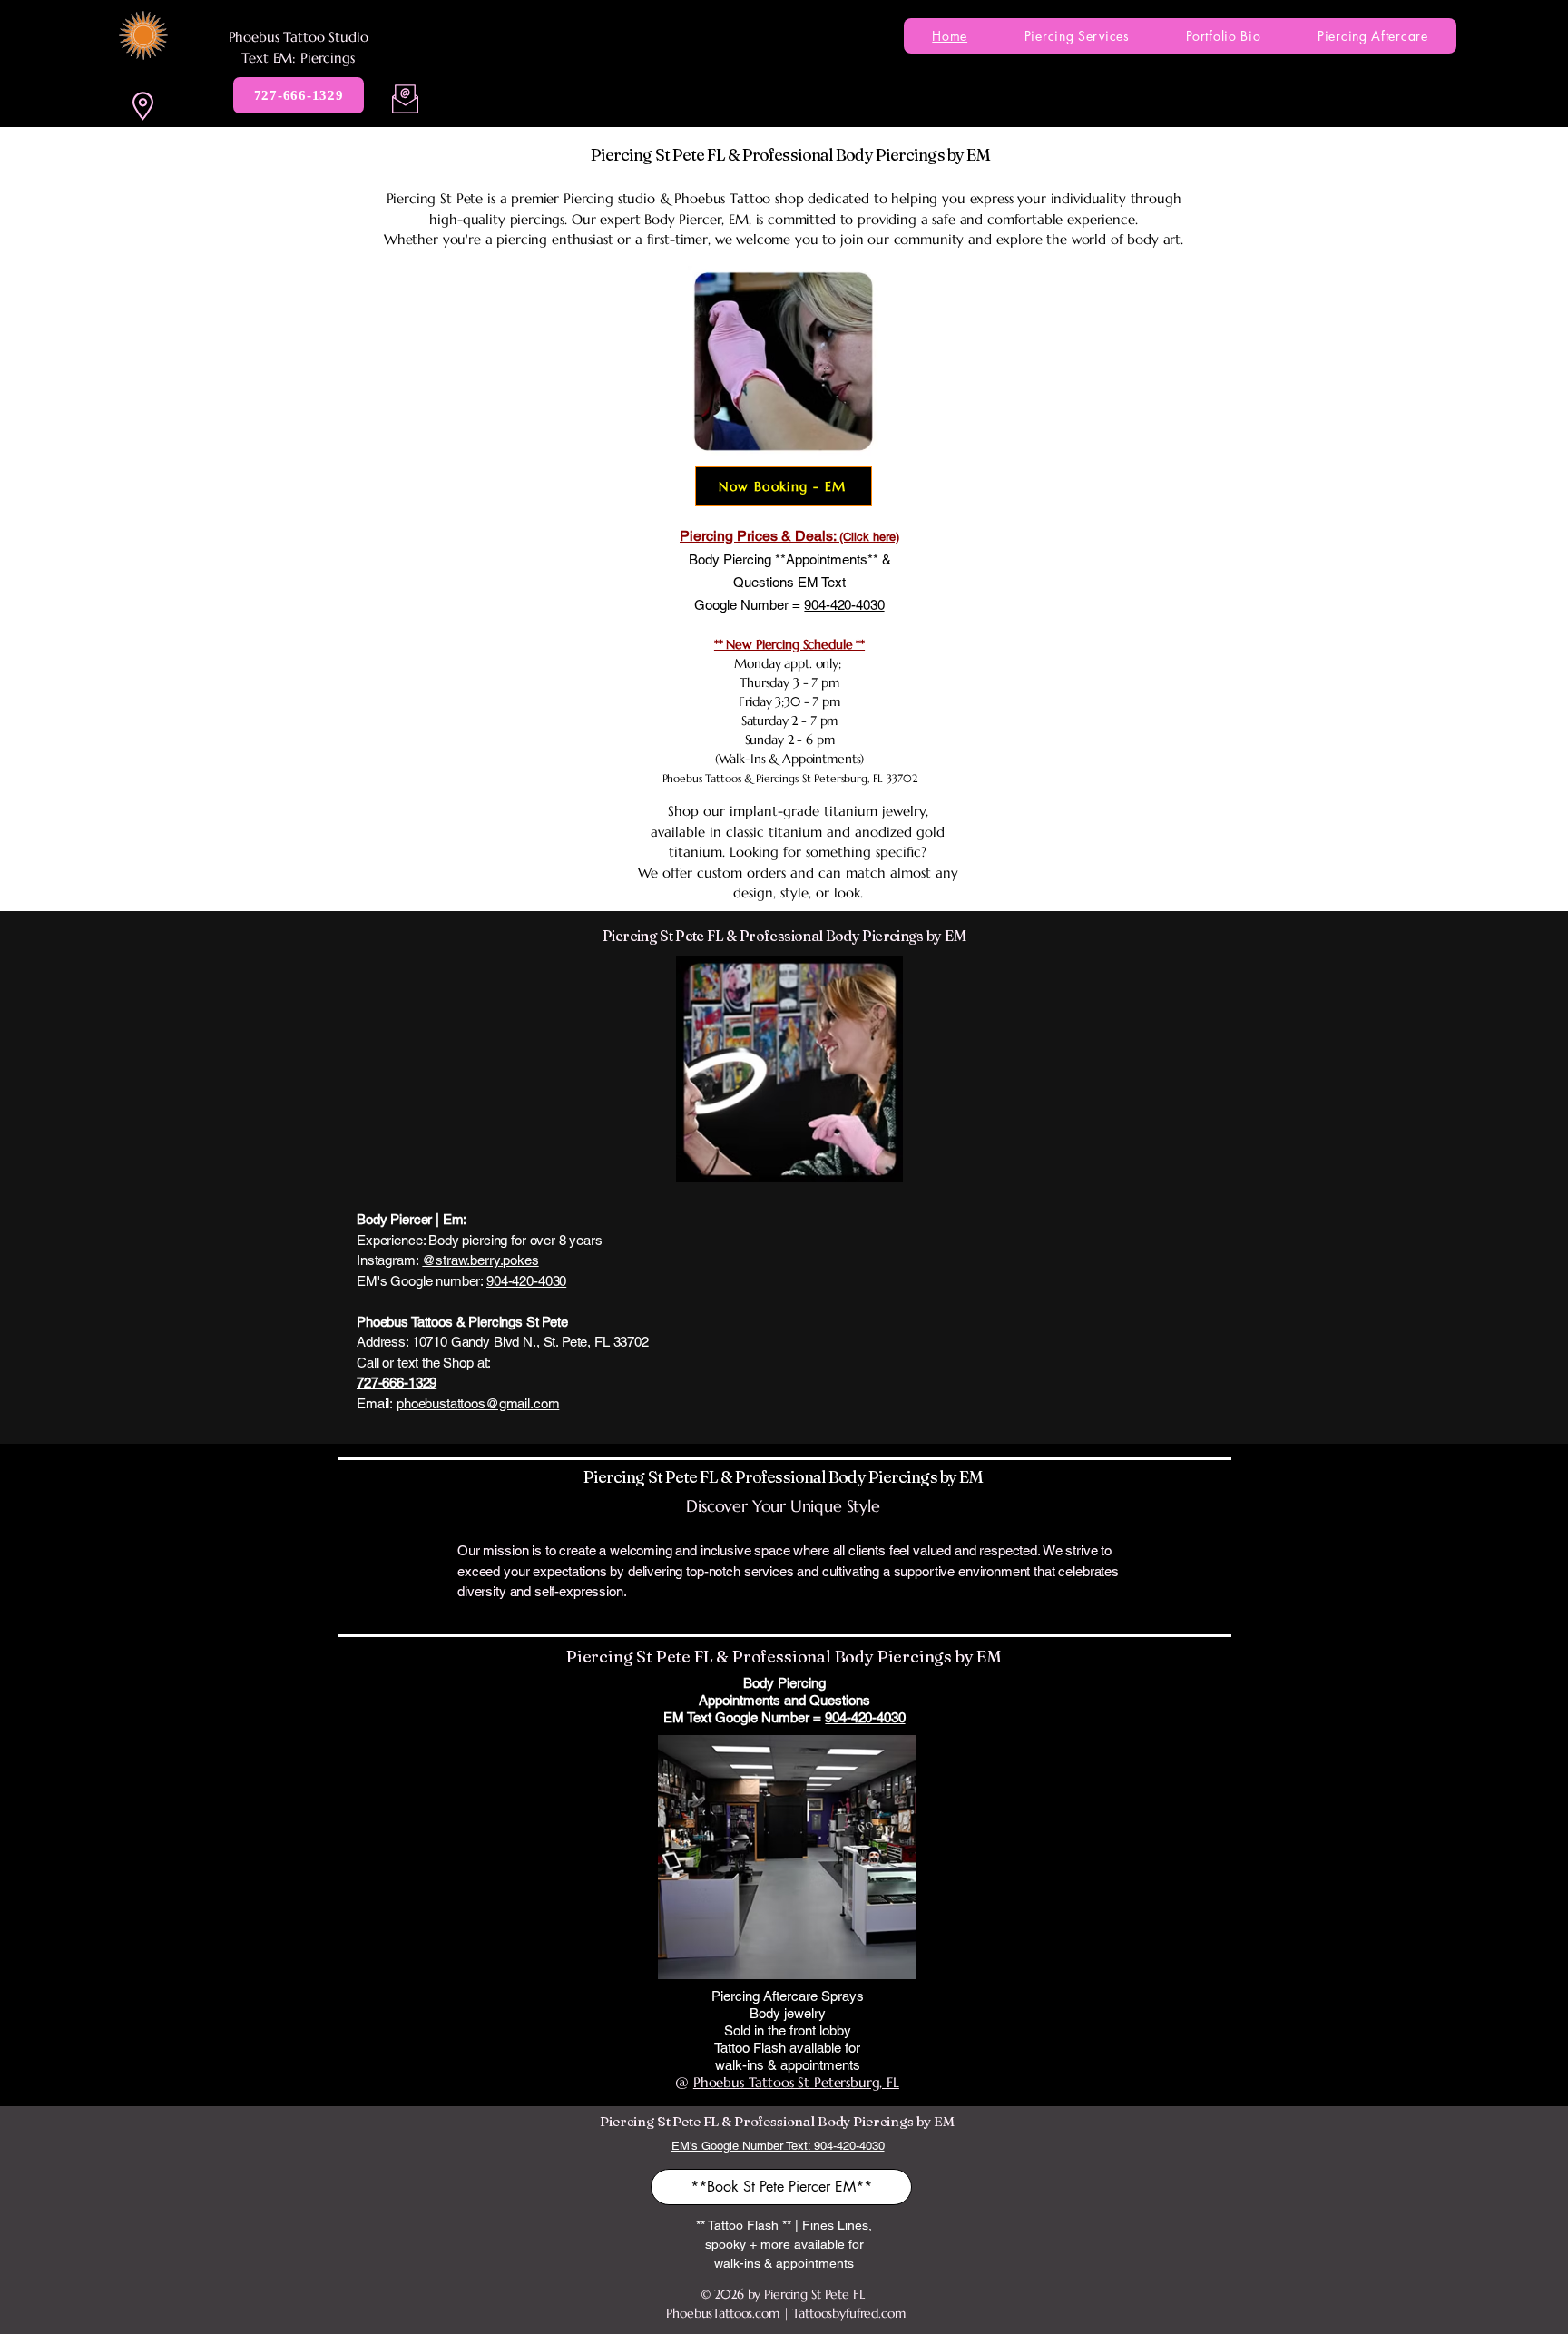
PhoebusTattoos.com (720, 2313)
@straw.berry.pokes (480, 1260)
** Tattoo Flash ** (744, 2225)
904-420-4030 (526, 1281)
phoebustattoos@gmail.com (478, 1403)
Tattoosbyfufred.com (848, 2313)
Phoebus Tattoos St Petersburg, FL (796, 2082)
